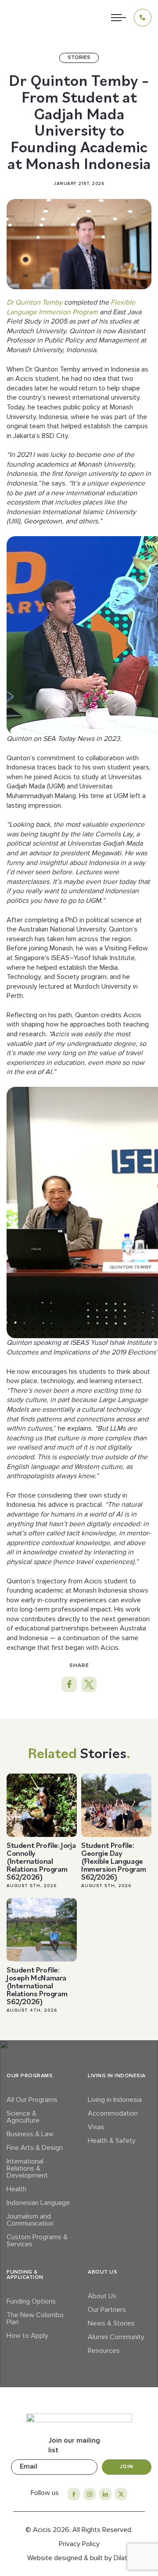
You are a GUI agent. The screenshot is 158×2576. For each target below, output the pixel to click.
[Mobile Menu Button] (118, 18)
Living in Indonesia (115, 2100)
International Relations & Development (27, 2168)
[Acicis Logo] (30, 18)
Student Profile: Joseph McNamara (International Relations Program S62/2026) (37, 1985)
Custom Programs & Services (37, 2241)
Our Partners (107, 2310)
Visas (96, 2127)
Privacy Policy (79, 2544)
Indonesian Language (38, 2203)
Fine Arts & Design (35, 2148)
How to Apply (27, 2336)
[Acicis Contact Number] (143, 18)
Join (127, 2467)
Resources (104, 2351)
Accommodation (113, 2113)
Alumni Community (116, 2337)
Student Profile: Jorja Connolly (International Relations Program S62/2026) (41, 1861)
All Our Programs (32, 2100)
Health (16, 2189)
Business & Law (30, 2134)
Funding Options (31, 2301)
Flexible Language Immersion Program (71, 307)
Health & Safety (112, 2141)
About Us (102, 2296)
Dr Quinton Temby (34, 302)
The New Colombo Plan (35, 2318)
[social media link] (74, 2494)
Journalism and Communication (30, 2220)
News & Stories (111, 2323)
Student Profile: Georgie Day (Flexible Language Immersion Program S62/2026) (113, 1861)
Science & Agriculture (23, 2117)
